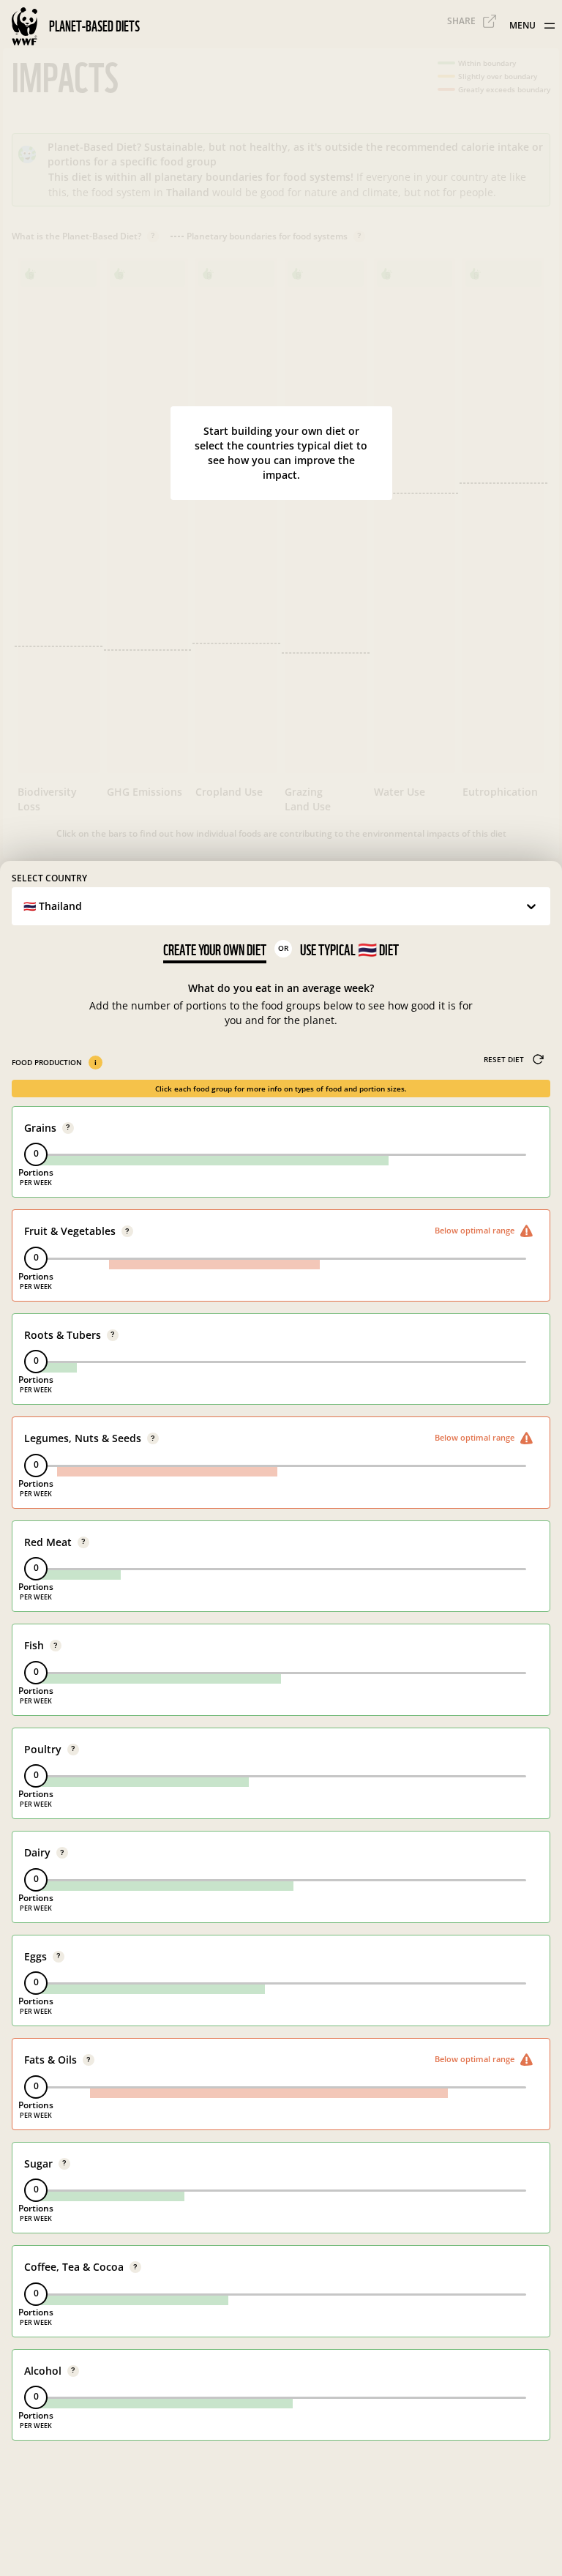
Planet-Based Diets (94, 26)
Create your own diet (215, 950)
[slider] (36, 1154)
